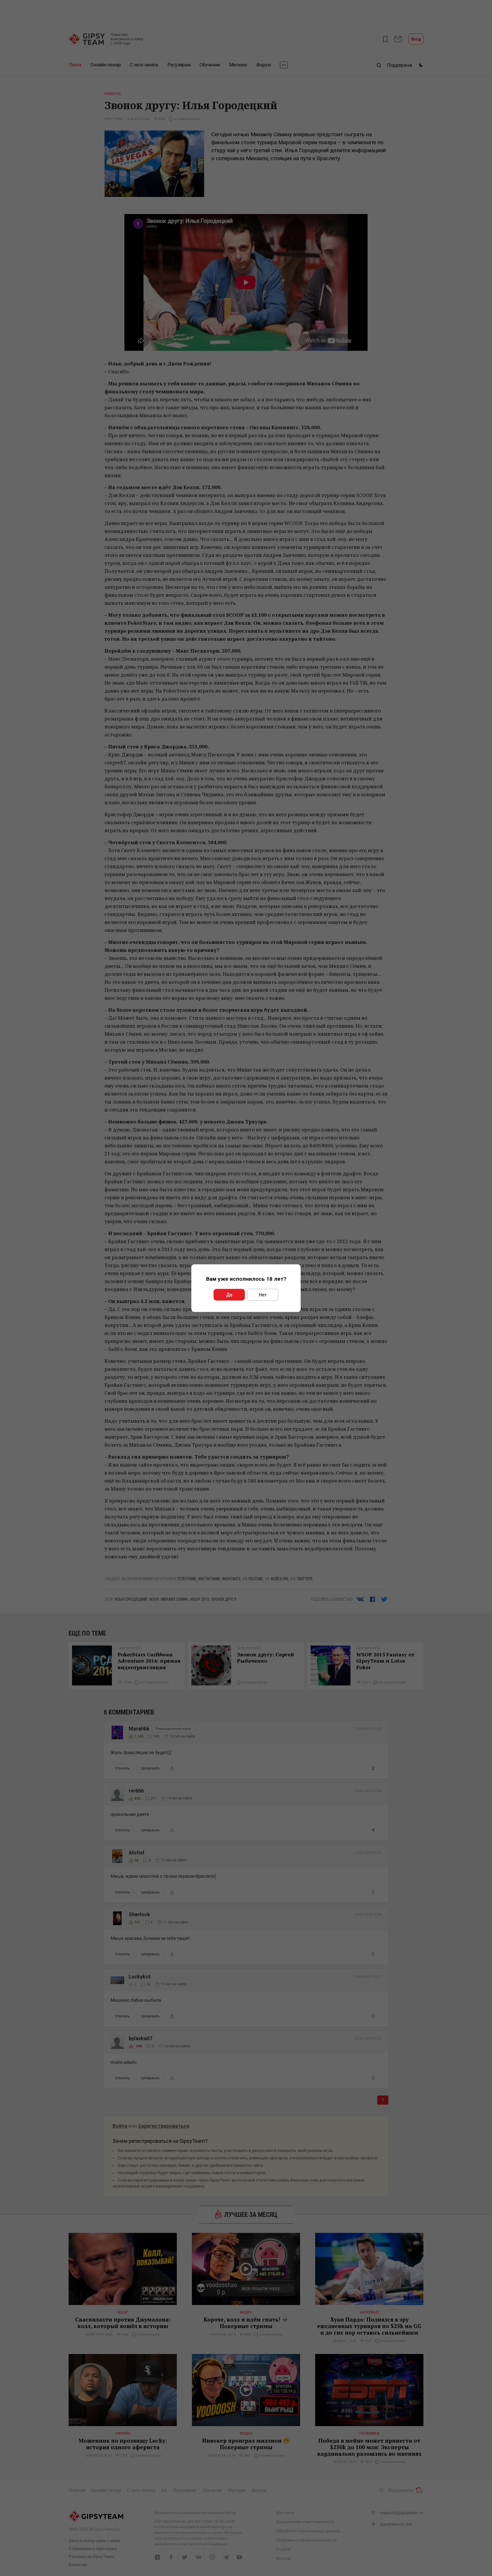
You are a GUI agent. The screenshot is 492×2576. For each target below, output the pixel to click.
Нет (263, 1295)
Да (229, 1295)
